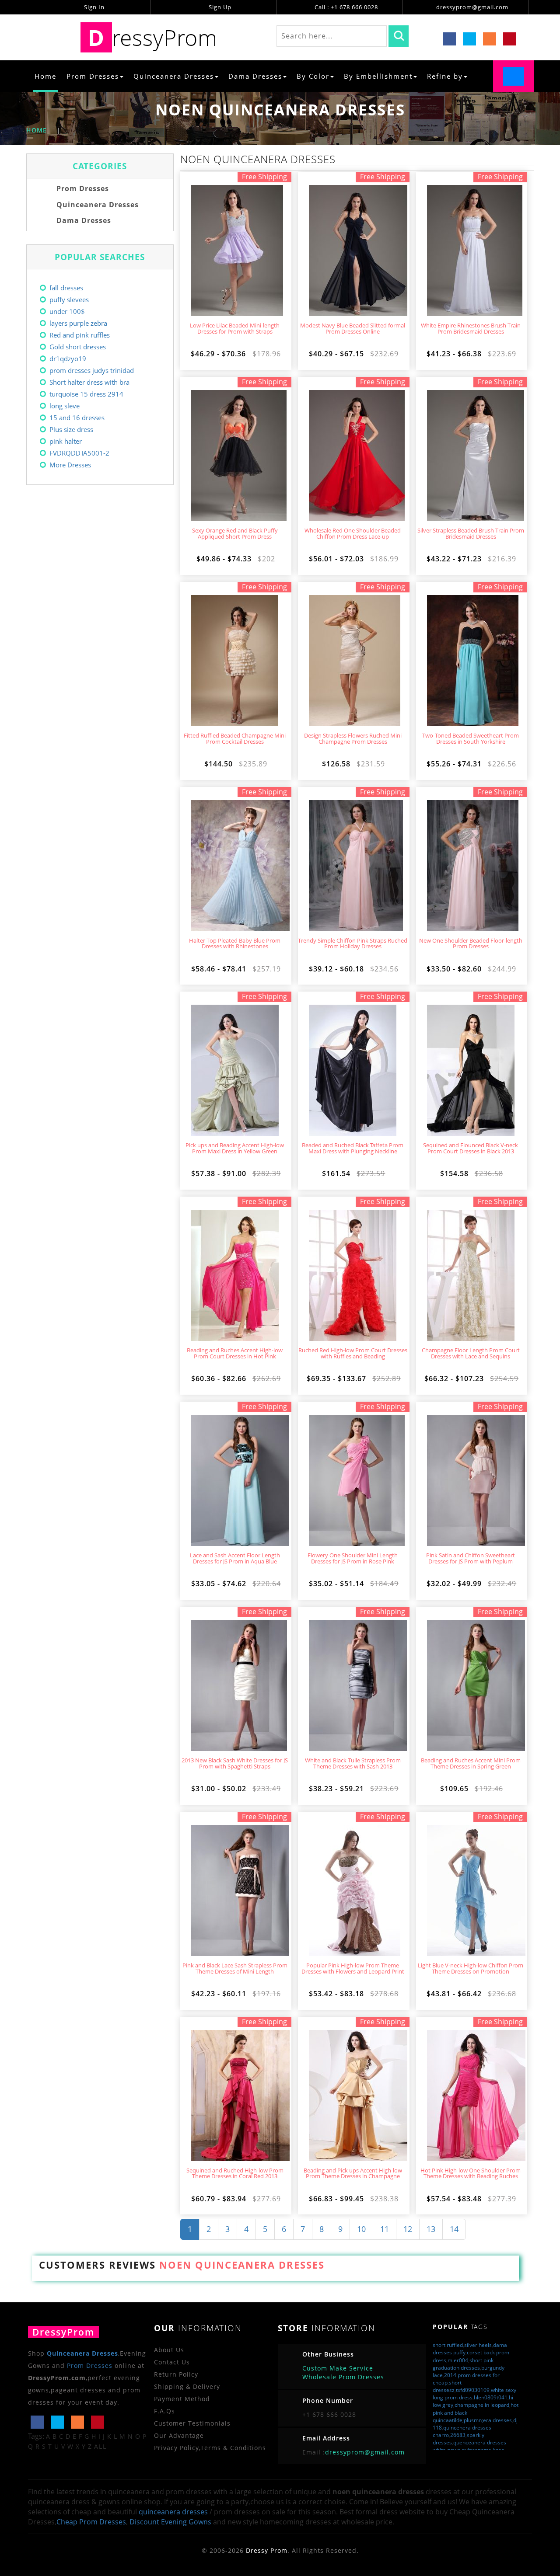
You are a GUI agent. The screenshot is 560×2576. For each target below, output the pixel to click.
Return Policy (176, 2374)
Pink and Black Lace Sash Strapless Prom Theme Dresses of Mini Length (235, 1969)
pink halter (66, 441)
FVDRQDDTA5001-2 (79, 453)
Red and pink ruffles (80, 335)
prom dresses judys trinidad (92, 370)
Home (45, 76)
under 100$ (67, 311)
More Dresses (70, 465)
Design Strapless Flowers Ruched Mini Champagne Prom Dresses (353, 739)
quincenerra (476, 2450)
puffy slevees (69, 299)
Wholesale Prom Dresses (343, 2377)
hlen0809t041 (491, 2397)
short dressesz (447, 2386)
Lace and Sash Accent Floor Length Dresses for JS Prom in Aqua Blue (235, 1559)
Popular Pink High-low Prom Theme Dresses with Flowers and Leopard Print (353, 1969)
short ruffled (448, 2345)
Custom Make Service (338, 2368)
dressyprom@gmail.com (472, 7)
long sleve (65, 406)
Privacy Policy (177, 2448)
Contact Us (172, 2362)
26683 (458, 2435)
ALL (100, 2446)
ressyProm (153, 37)
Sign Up (219, 7)
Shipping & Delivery (187, 2386)
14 (454, 2229)
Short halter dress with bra (89, 382)
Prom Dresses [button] (93, 76)
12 (408, 2229)
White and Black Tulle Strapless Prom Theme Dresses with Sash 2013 (353, 1764)
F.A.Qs (164, 2411)
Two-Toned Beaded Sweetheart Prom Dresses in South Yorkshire (471, 739)
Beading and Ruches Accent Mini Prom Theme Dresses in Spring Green (471, 1764)
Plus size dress (71, 429)
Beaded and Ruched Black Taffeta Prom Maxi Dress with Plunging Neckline (353, 1149)
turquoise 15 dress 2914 (86, 394)
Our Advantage (179, 2435)
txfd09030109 (473, 2390)
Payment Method (182, 2399)
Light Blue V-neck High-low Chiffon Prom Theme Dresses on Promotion (471, 1969)
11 (385, 2229)
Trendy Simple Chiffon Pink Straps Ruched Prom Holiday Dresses (353, 944)
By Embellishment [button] (378, 76)
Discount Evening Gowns (170, 2522)
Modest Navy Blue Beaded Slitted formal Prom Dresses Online (353, 329)
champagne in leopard (482, 2405)
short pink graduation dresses (463, 2364)
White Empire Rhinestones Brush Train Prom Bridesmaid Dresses (471, 329)
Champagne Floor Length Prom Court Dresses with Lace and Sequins (471, 1354)
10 (361, 2229)
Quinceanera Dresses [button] (174, 76)
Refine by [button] (445, 76)
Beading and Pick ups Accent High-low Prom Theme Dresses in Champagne (353, 2174)
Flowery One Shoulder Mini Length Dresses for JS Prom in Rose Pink (353, 1559)
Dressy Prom (267, 2550)
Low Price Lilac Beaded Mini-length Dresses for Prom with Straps (235, 329)
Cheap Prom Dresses (91, 2522)
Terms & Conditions (233, 2448)
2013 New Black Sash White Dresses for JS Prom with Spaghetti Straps (235, 1764)
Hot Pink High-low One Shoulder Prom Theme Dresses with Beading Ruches (471, 2174)
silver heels (478, 2345)
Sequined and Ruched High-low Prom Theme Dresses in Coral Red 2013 (235, 2174)
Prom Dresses (82, 188)
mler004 (458, 2360)
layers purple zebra (78, 323)
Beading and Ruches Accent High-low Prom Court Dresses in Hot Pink (235, 1354)
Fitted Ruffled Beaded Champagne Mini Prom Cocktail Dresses (235, 739)
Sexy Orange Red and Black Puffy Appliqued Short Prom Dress (235, 534)
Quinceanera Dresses (96, 205)
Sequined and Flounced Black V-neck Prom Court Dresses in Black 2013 (471, 1149)
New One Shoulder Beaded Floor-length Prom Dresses (471, 944)
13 (431, 2229)
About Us (169, 2350)
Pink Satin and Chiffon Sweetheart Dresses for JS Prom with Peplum (471, 1559)
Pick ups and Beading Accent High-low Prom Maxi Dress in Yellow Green (235, 1149)
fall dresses (66, 288)
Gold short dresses (78, 347)
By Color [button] (313, 76)
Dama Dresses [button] (255, 76)
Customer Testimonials (192, 2423)
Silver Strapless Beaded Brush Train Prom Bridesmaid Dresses (471, 534)
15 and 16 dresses (77, 418)
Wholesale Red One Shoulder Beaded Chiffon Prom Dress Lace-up (353, 534)
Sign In (93, 7)
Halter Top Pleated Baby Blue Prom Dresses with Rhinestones (235, 944)
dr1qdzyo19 (68, 359)
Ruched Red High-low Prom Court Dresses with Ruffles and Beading (353, 1354)
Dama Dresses (83, 220)
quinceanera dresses (173, 2512)
